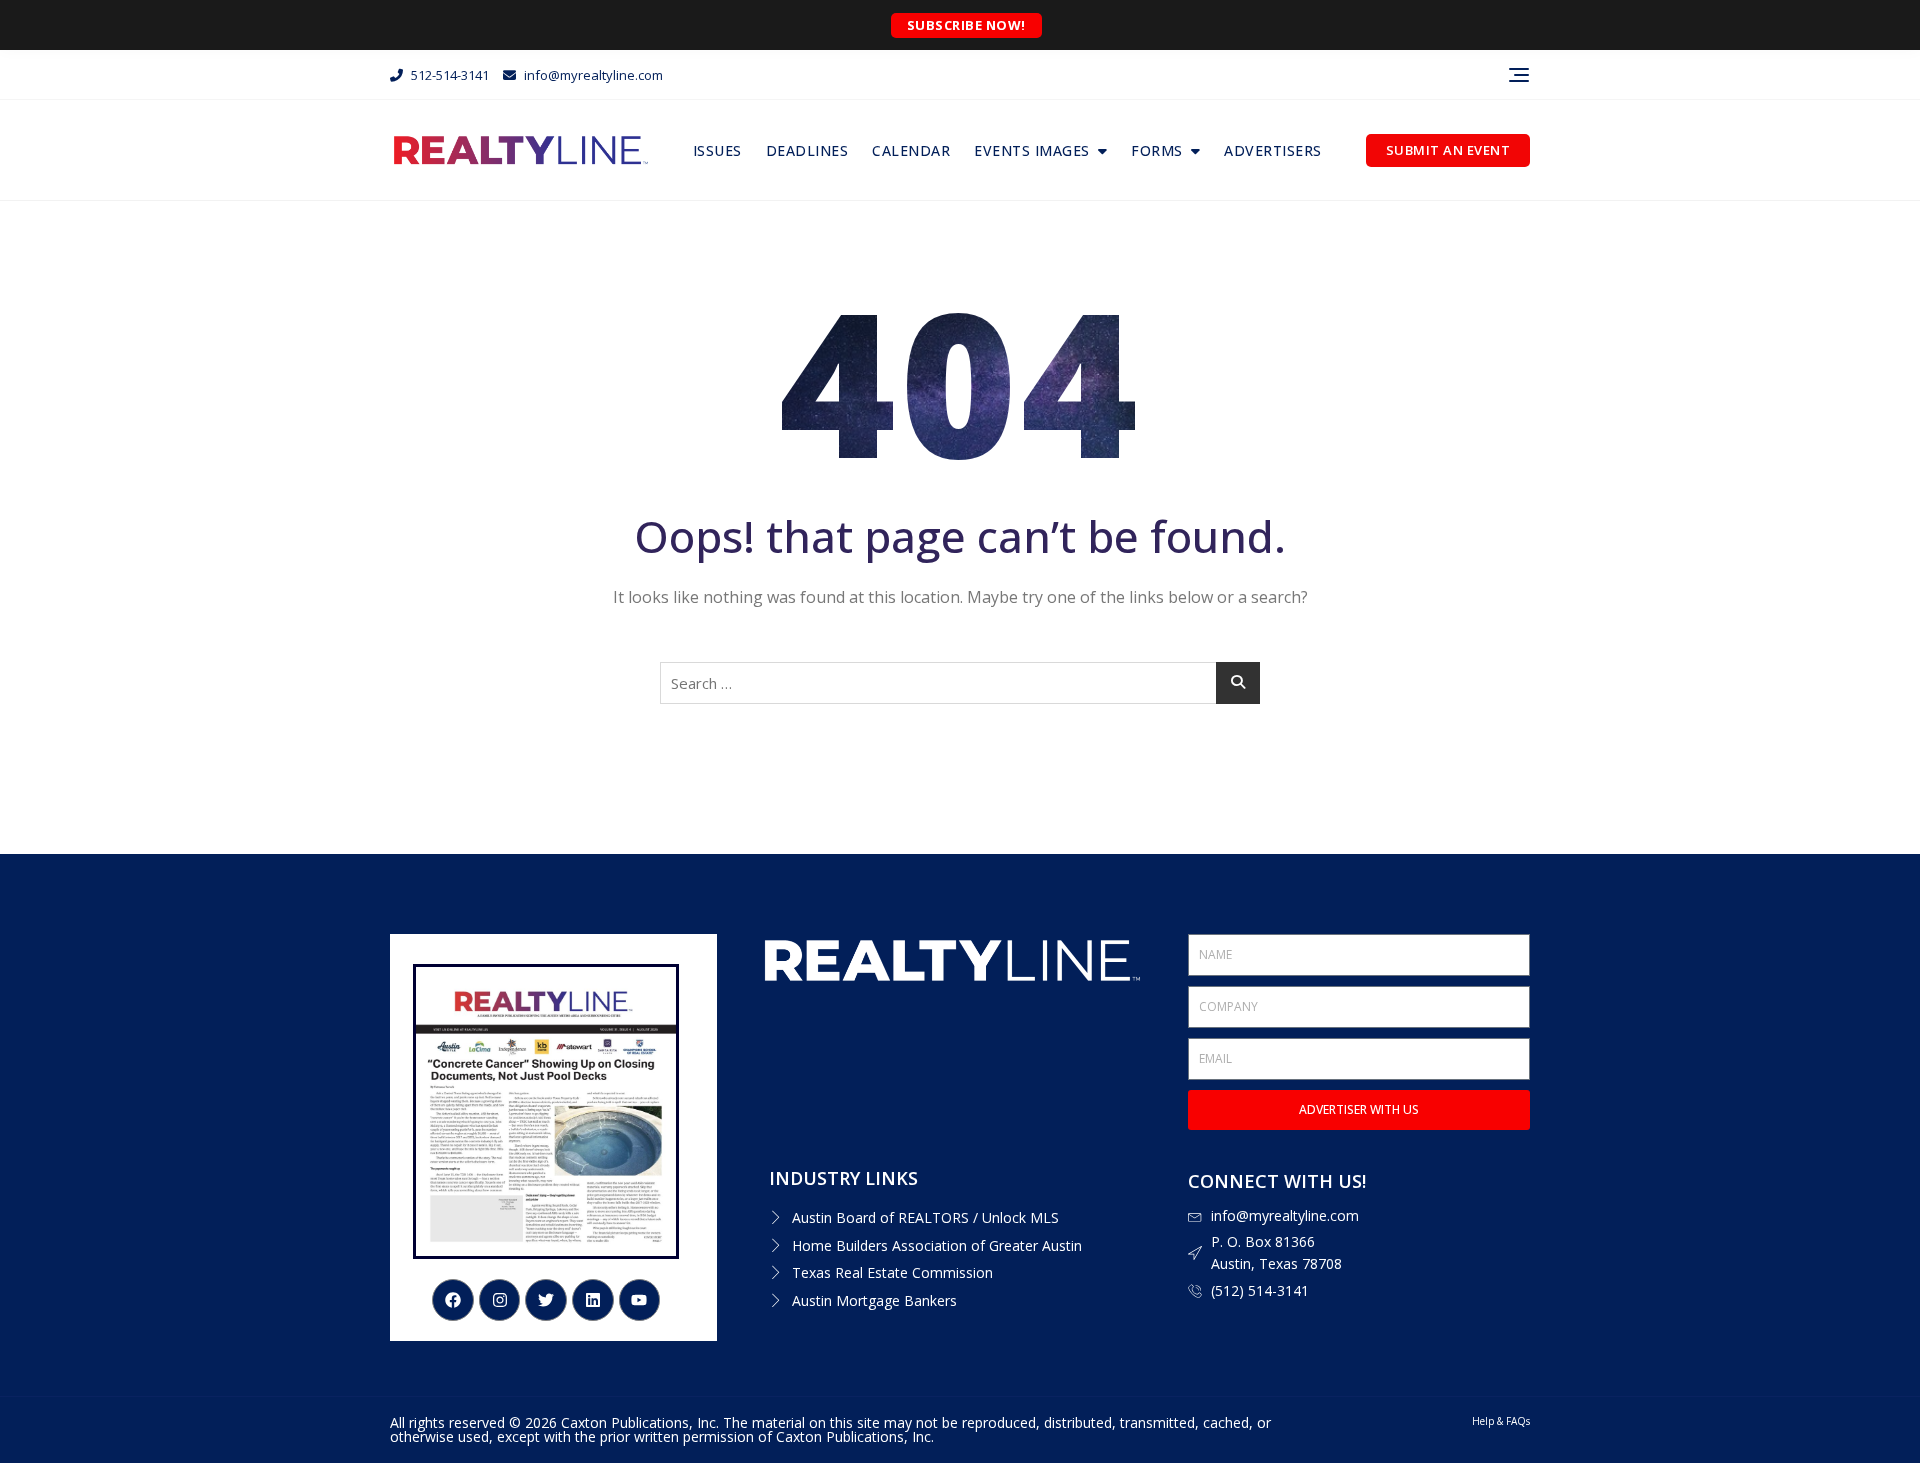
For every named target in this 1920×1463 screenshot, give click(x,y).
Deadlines (807, 150)
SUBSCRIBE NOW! (966, 25)
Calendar (911, 150)
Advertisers (1273, 150)
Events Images (1032, 150)
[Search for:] (960, 683)
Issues (717, 150)
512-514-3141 (448, 75)
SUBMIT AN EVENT (1448, 150)
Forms (1157, 150)
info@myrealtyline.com (592, 75)
